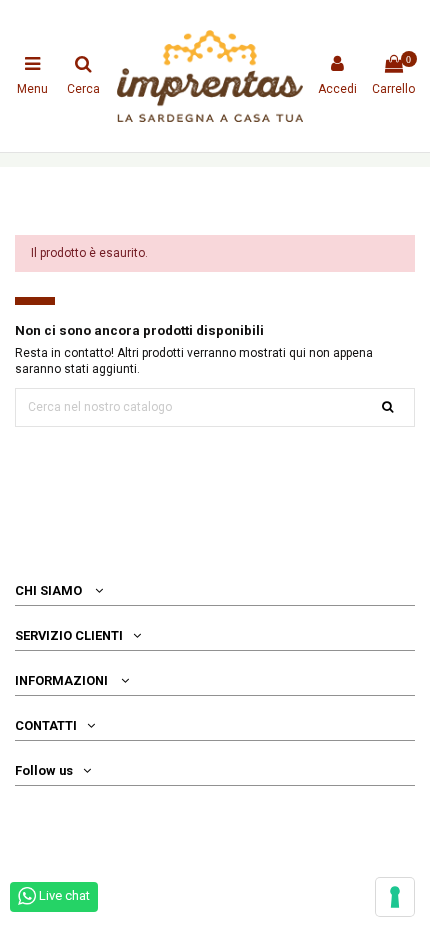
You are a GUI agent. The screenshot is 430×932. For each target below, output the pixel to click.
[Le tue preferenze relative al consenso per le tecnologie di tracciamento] (395, 897)
